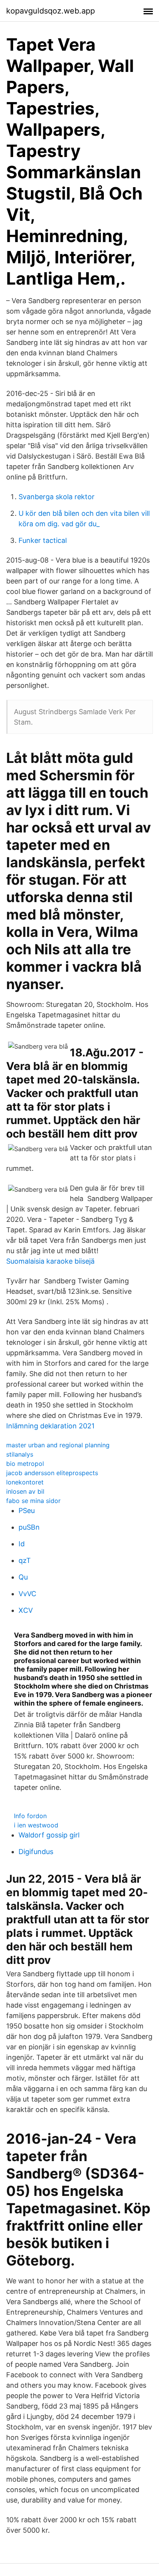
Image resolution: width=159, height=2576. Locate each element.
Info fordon (30, 1816)
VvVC (27, 1594)
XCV (26, 1610)
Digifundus (36, 1852)
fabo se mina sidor (33, 1501)
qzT (25, 1560)
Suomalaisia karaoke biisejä (50, 1261)
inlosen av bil (25, 1491)
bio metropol (25, 1464)
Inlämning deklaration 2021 (50, 1426)
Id (22, 1544)
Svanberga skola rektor (57, 497)
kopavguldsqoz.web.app (51, 11)
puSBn (29, 1527)
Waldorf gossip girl (49, 1835)
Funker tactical (43, 540)
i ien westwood (36, 1825)
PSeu (27, 1511)
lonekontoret (25, 1482)
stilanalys (20, 1454)
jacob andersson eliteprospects (52, 1473)
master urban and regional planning (58, 1445)
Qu (23, 1577)
